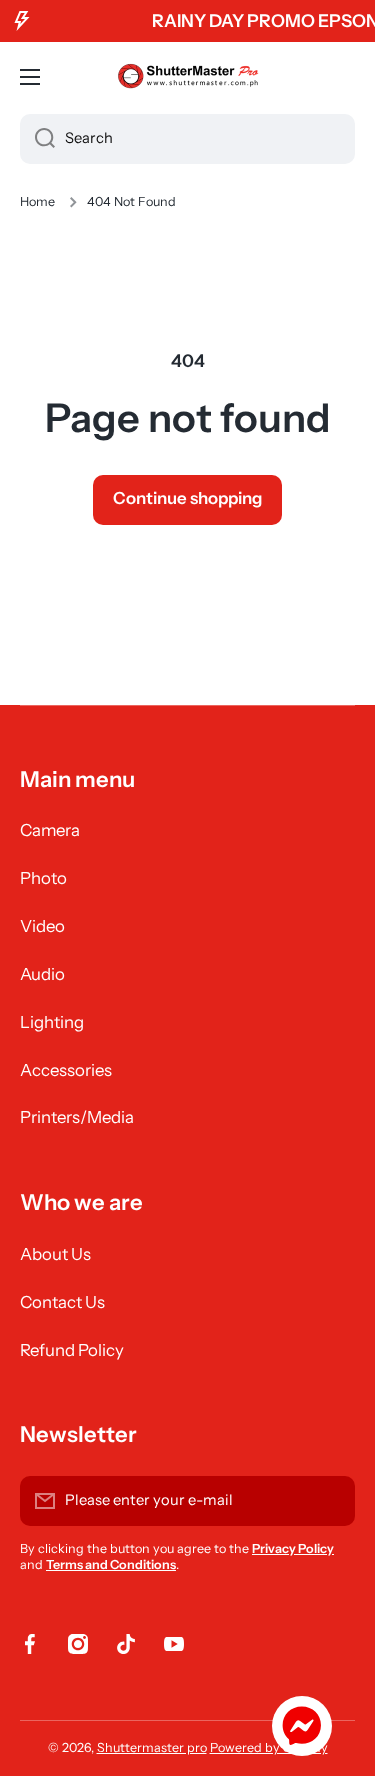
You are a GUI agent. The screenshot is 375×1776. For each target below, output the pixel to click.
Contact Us (62, 1302)
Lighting (52, 1022)
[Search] (37, 139)
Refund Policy (72, 1350)
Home (37, 201)
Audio (42, 974)
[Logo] (188, 77)
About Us (55, 1254)
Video (42, 926)
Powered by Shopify (269, 1747)
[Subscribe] (330, 1501)
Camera (50, 830)
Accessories (66, 1070)
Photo (43, 878)
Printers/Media (77, 1117)
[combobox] (187, 139)
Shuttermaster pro (152, 1747)
